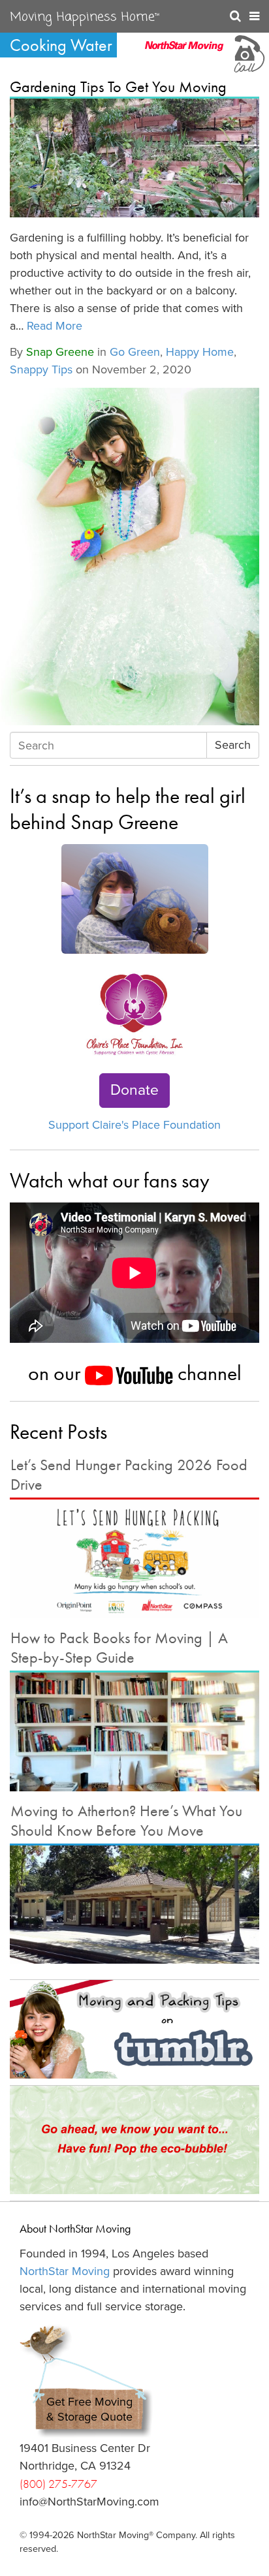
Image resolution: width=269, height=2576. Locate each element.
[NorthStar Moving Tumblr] (134, 2029)
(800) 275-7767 (58, 2484)
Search (233, 745)
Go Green (135, 352)
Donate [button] (134, 1090)
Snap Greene (60, 352)
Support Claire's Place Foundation (134, 1125)
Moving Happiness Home (85, 18)
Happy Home (200, 352)
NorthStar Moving (65, 2271)
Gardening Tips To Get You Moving (118, 86)
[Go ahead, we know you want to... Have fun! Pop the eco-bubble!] (134, 2140)
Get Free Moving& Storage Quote (89, 2409)
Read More (55, 326)
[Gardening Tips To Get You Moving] (134, 158)
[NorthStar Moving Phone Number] (248, 52)
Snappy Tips (41, 369)
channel (207, 1373)
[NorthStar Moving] (184, 52)
